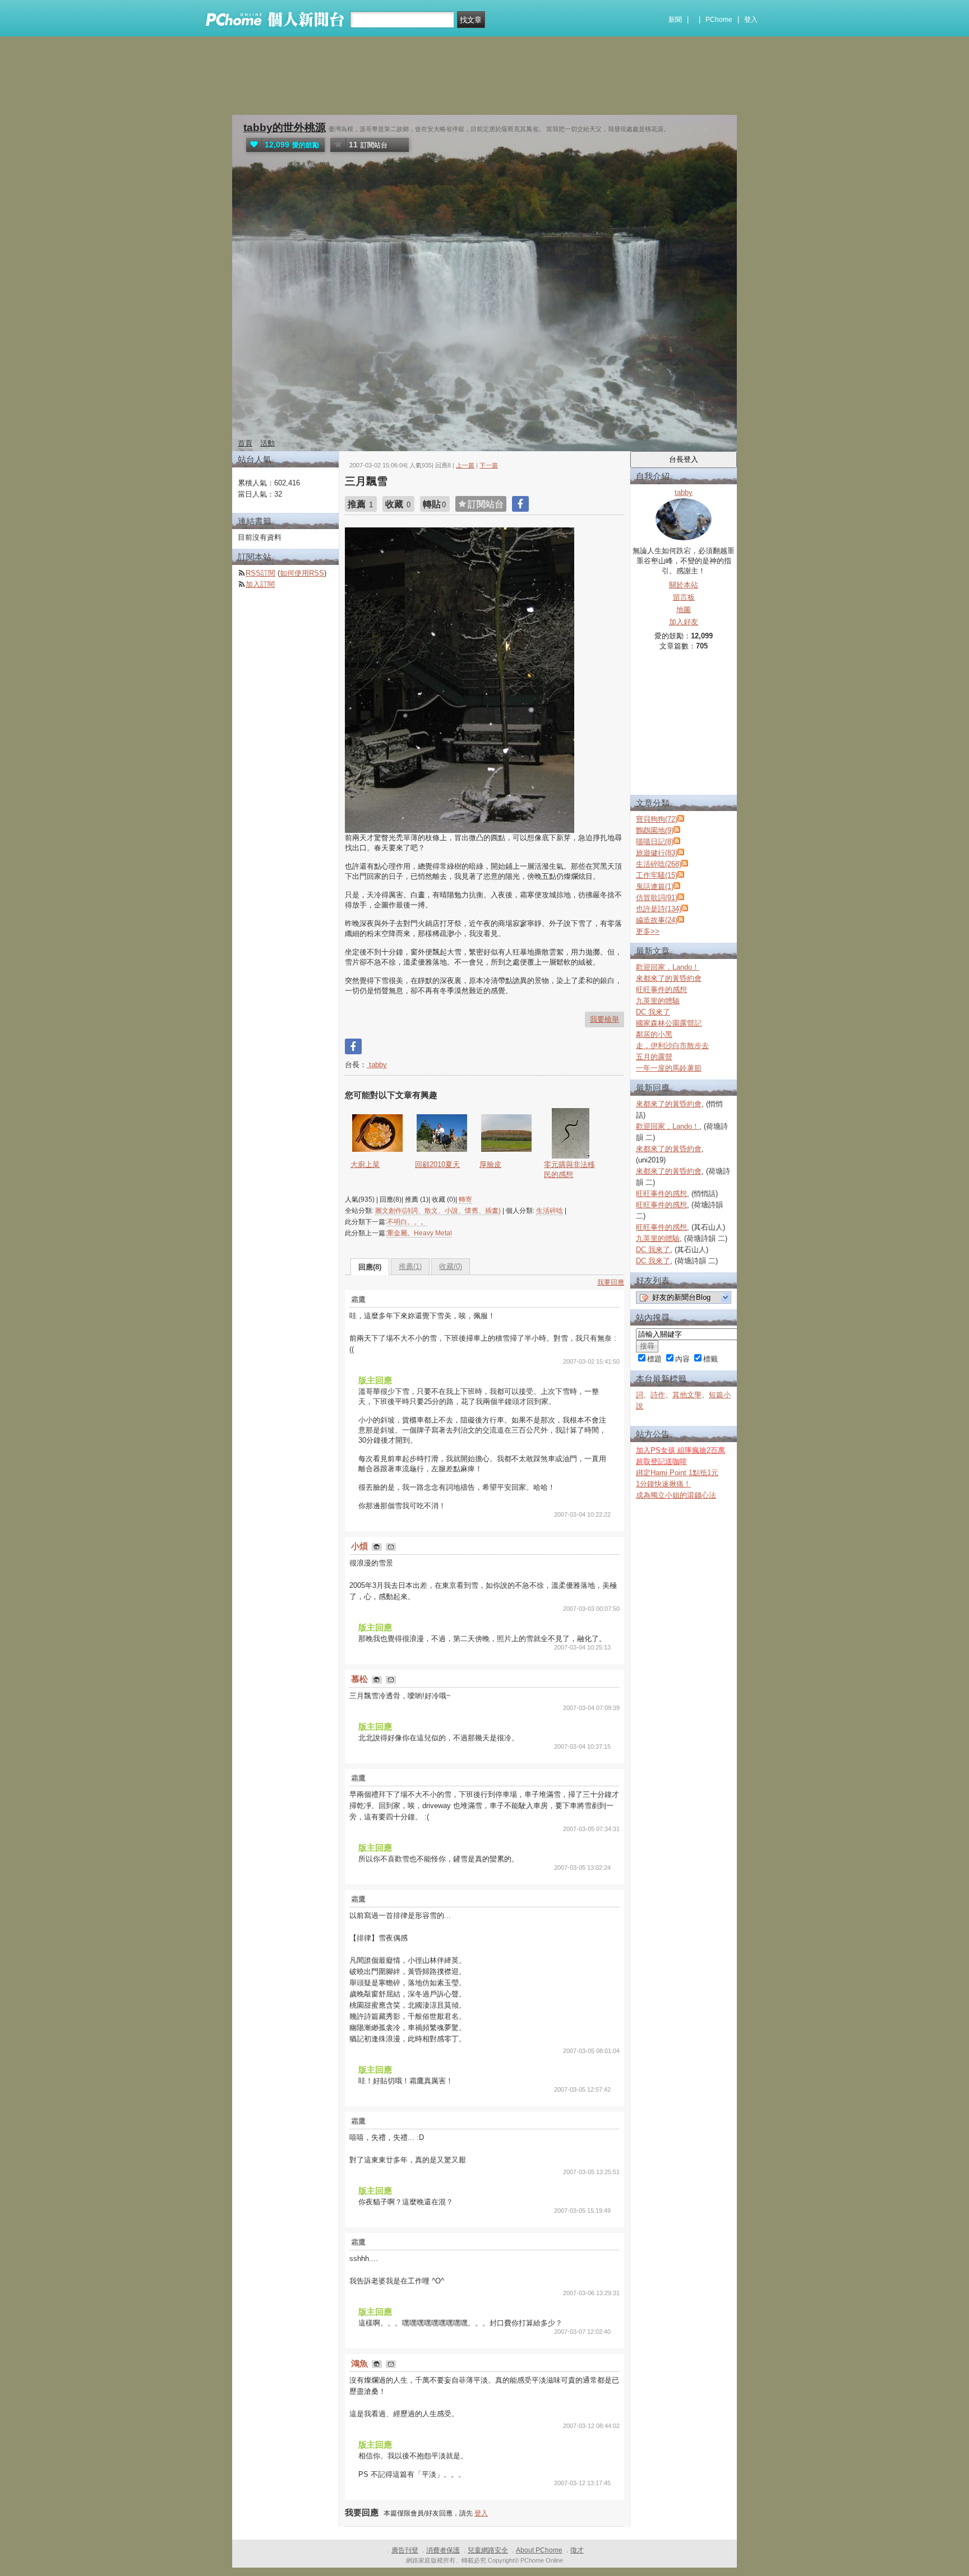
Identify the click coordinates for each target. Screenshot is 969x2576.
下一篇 (489, 465)
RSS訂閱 (260, 573)
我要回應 (611, 1282)
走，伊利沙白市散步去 (672, 1046)
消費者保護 (443, 2550)
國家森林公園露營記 (669, 1023)
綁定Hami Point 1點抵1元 (677, 1473)
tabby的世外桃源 (285, 128)
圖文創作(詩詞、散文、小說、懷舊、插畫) (438, 1211)
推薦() (410, 1266)
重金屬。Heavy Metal (419, 1233)
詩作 (658, 1395)
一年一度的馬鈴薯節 (669, 1068)
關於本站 (684, 585)
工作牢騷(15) (657, 875)
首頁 (245, 443)
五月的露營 (654, 1057)
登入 (751, 20)
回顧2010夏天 (437, 1164)
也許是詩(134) (659, 909)
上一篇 (465, 465)
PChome (719, 20)
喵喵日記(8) (655, 842)
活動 (267, 443)
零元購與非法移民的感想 (569, 1169)
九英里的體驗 (658, 1001)
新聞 (675, 20)
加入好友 (684, 622)
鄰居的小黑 (654, 1034)
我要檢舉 (605, 1019)
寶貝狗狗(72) (657, 819)
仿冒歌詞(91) (657, 898)
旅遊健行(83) (657, 853)
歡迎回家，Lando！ (668, 967)
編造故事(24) (657, 920)
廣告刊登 (405, 2550)
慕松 (361, 1679)
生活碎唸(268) (659, 864)
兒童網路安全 (488, 2550)
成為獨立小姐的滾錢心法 (676, 1495)
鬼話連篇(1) (655, 886)
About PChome (539, 2550)
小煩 (361, 1546)
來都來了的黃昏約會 (669, 978)
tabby (377, 1065)
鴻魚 (361, 2363)
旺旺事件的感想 (661, 990)
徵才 (577, 2550)
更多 (648, 931)
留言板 (684, 597)
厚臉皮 (490, 1164)
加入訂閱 (260, 584)
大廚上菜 (365, 1164)
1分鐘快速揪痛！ (663, 1484)
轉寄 (465, 1199)
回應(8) (370, 1267)
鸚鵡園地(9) (655, 830)
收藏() (451, 1266)
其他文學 (687, 1395)
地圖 (684, 610)
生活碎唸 (550, 1211)
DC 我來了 (653, 1012)
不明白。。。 (407, 1222)
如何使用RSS (302, 573)
